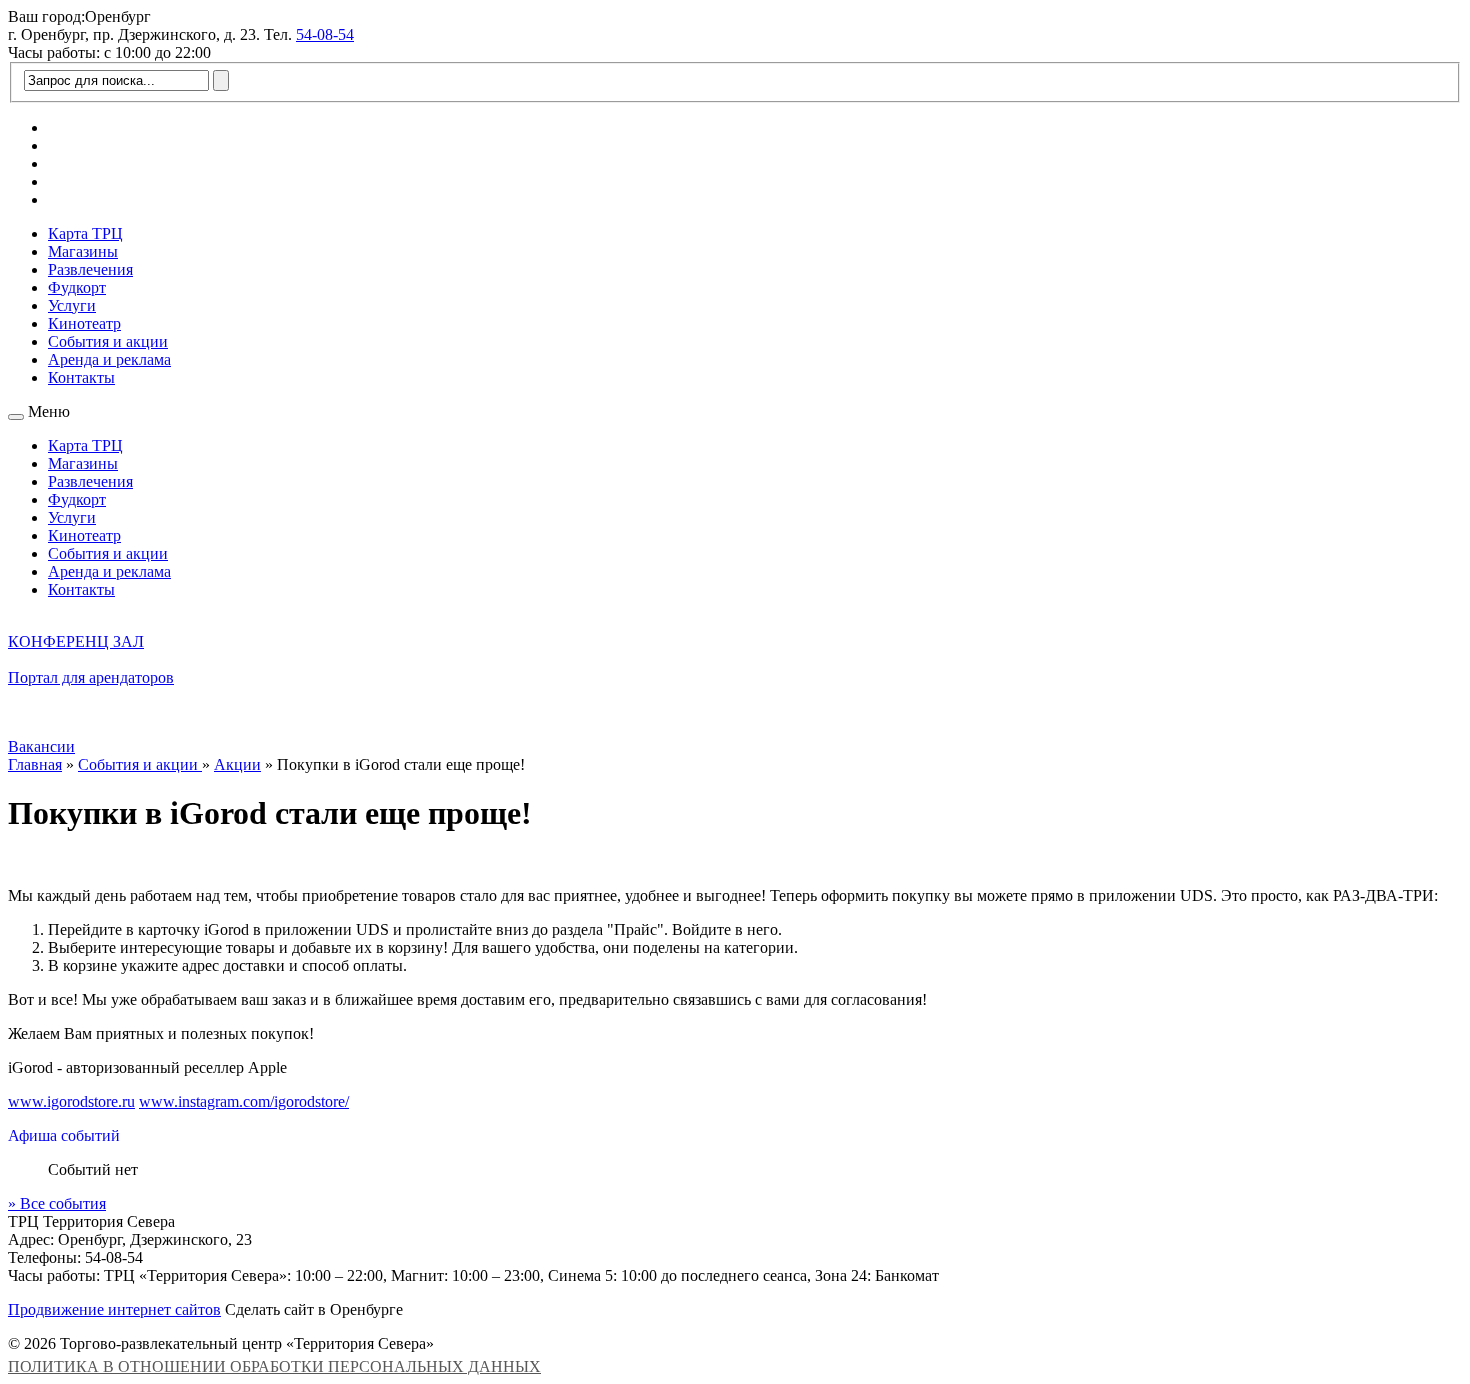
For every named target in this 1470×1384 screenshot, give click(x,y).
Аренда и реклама (109, 359)
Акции (237, 764)
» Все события (57, 1203)
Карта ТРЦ (85, 233)
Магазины (83, 251)
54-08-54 (325, 34)
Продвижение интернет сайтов (114, 1309)
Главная (35, 764)
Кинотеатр (84, 323)
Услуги (72, 305)
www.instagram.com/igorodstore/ (244, 1101)
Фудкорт (77, 287)
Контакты (81, 377)
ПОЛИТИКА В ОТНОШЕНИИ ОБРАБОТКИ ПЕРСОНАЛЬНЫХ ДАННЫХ (274, 1366)
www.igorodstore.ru (71, 1101)
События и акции (108, 341)
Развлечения (90, 269)
